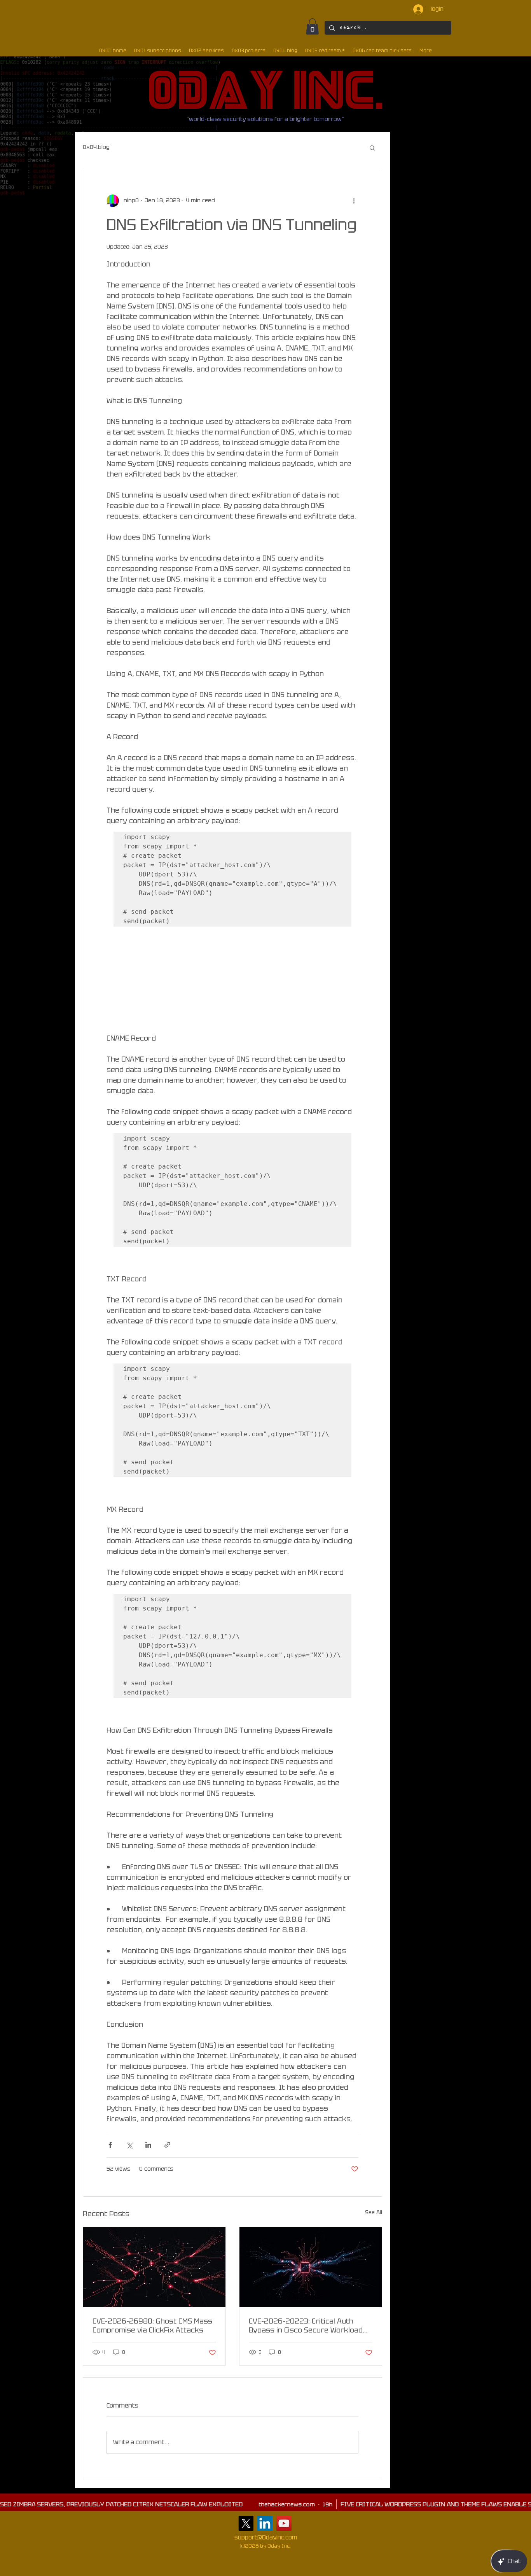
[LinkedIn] (265, 2523)
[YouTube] (284, 2523)
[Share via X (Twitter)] (129, 2145)
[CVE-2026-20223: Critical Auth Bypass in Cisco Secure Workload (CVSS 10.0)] (311, 2267)
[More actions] (354, 201)
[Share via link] (167, 2145)
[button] (312, 26)
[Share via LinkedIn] (148, 2145)
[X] (246, 2523)
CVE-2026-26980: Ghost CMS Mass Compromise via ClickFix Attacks (152, 2325)
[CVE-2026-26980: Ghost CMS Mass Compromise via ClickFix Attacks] (154, 2267)
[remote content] (233, 983)
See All (374, 2212)
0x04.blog (96, 147)
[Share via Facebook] (110, 2145)
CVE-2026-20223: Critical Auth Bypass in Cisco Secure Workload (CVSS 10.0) (306, 2325)
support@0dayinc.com (266, 2537)
